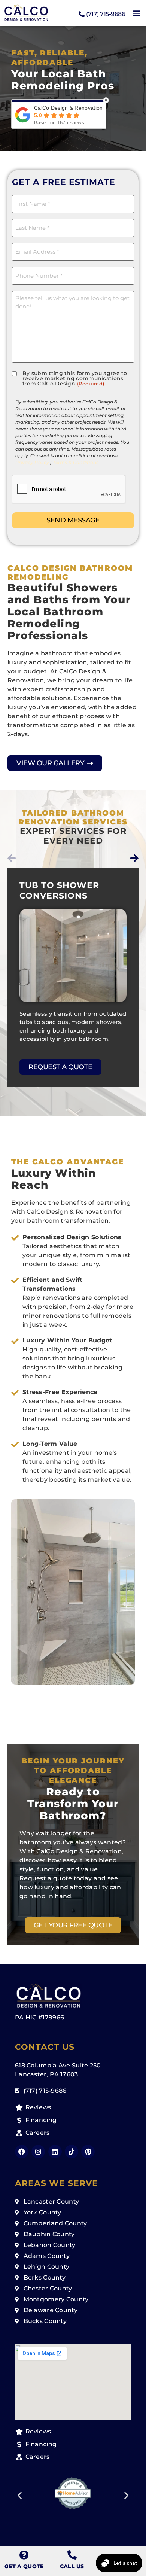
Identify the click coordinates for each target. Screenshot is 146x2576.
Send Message (73, 520)
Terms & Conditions (76, 462)
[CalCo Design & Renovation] (26, 13)
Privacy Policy (32, 462)
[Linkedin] (55, 2152)
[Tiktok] (72, 2152)
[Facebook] (22, 2152)
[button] (136, 13)
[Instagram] (38, 2152)
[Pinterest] (88, 2152)
